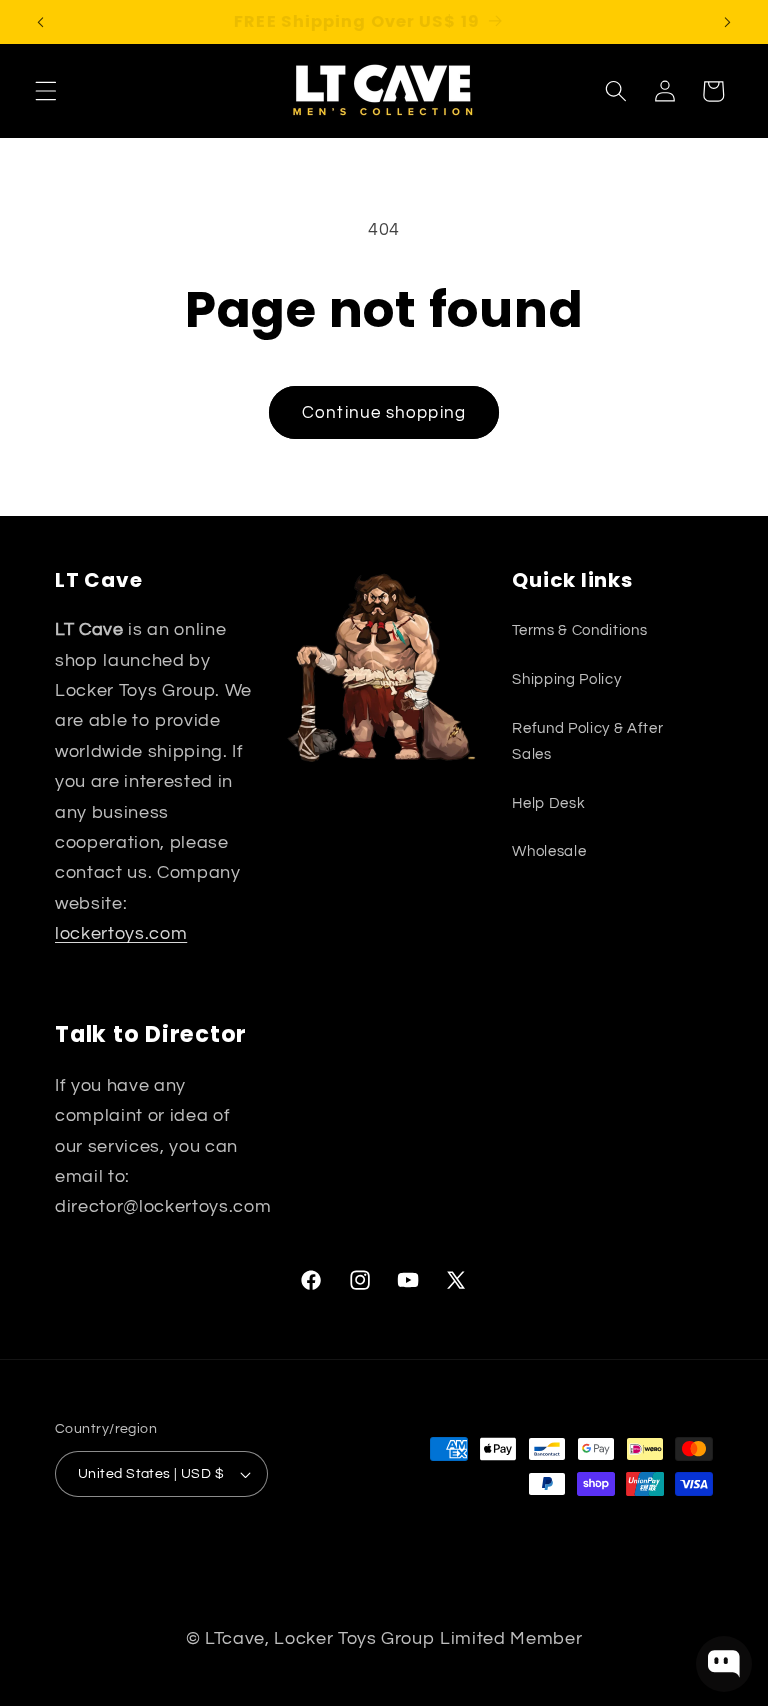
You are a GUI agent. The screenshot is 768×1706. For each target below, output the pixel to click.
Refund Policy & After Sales (587, 741)
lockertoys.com (121, 934)
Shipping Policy (566, 679)
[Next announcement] (727, 22)
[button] (46, 91)
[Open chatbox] (724, 1664)
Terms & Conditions (579, 630)
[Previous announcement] (41, 22)
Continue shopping (384, 412)
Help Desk (548, 803)
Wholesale (549, 851)
